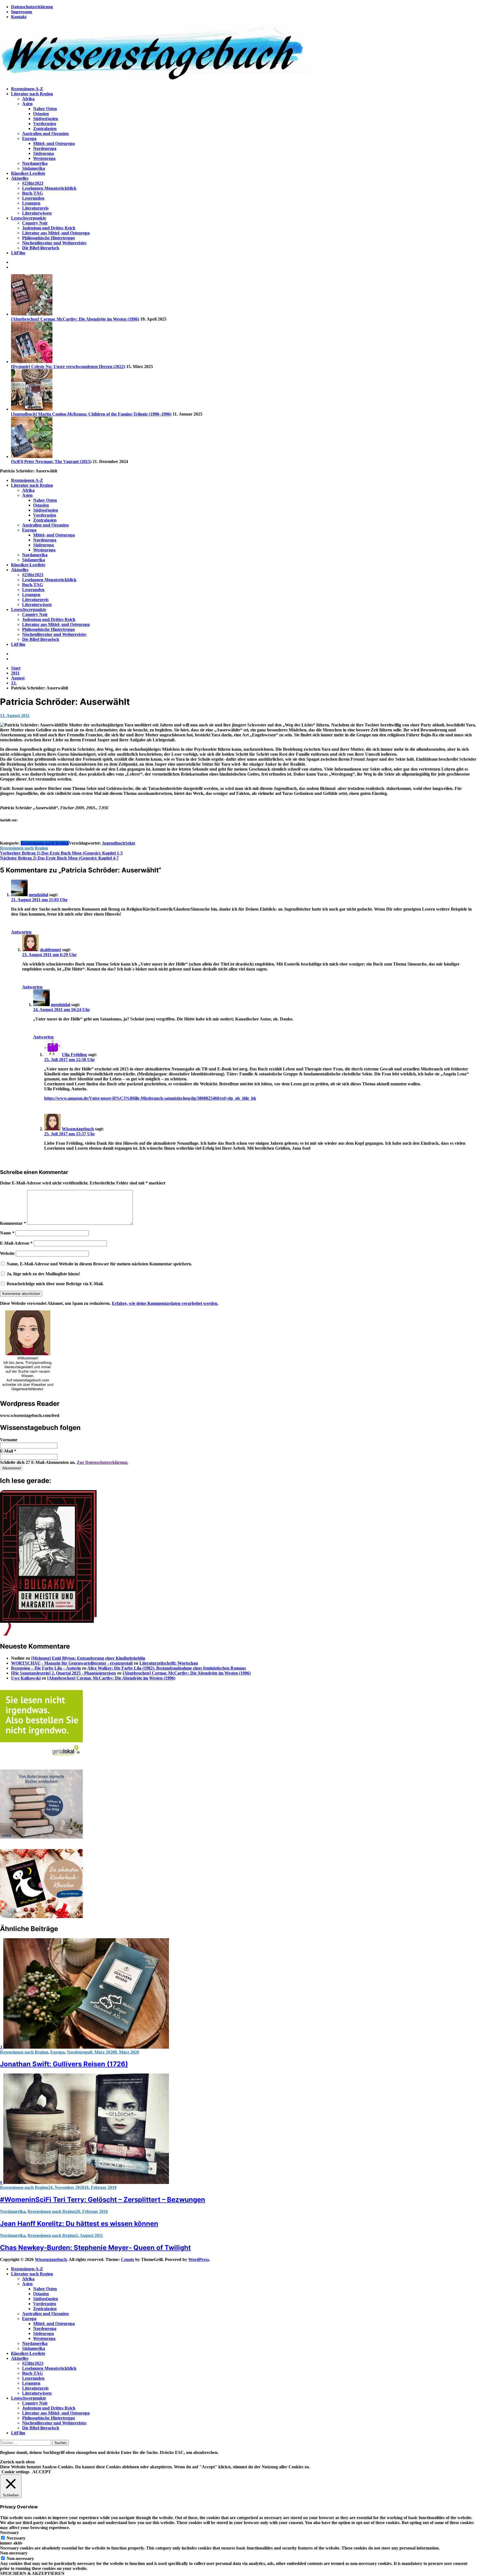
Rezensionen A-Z (27, 89)
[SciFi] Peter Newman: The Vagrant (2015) (51, 461)
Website (7, 1253)
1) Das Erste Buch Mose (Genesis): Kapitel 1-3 (61, 853)
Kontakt (19, 17)
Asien (27, 104)
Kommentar (13, 1223)
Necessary (16, 2538)
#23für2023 (33, 183)
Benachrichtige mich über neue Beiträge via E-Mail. (55, 1284)
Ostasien (41, 114)
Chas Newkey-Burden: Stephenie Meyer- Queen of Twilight (95, 2248)
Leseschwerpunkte (29, 218)
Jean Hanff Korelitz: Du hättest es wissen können (79, 2224)
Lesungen (31, 203)
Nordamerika (35, 163)
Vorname (9, 1440)
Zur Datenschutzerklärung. (103, 1462)
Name (7, 1233)
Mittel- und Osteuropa (54, 143)
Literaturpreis (35, 208)
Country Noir (35, 223)
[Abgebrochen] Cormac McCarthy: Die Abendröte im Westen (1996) (75, 319)
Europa (29, 138)
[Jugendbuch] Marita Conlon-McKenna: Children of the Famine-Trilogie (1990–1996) (91, 414)
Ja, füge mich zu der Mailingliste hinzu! (43, 1274)
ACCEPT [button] (42, 2472)
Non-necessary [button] (14, 2553)
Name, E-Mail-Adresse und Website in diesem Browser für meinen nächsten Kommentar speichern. (99, 1264)
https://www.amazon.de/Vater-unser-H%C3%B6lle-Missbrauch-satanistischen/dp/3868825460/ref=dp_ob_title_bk (150, 1098)
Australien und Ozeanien (45, 133)
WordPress (199, 2259)
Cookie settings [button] (15, 2472)
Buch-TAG (32, 193)
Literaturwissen (37, 213)
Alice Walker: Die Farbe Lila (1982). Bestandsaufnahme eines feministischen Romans (167, 1668)
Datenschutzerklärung (32, 7)
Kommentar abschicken (21, 1294)
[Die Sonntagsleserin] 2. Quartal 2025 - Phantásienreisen (63, 1673)
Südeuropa (43, 153)
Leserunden (33, 198)
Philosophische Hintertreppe (49, 238)
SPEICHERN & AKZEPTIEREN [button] (32, 2573)
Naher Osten (45, 109)
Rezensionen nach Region (45, 843)
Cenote (128, 2259)
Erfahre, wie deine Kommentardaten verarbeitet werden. (165, 1303)
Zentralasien (45, 129)
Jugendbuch (113, 843)
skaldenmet (50, 950)
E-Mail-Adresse (16, 1243)
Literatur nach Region (32, 94)
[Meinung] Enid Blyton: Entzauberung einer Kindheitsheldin (88, 1658)
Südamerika (34, 168)
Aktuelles (20, 178)
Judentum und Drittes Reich (49, 228)
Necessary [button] (9, 2533)
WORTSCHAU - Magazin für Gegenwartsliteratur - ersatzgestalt (72, 1663)
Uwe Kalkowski (26, 1678)
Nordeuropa (45, 148)
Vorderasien (45, 124)
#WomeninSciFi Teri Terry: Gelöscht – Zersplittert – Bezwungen (103, 2200)
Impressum (22, 12)
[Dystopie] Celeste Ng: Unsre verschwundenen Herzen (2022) (68, 367)
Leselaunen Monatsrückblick (49, 188)
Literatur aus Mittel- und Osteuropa (56, 233)
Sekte (130, 843)
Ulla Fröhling (74, 1055)
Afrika (28, 99)
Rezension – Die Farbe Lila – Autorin (46, 1668)
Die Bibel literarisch (41, 248)
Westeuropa (44, 158)
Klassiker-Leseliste (28, 173)
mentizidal (38, 895)
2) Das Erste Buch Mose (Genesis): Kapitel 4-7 (59, 858)
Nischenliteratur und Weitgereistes (54, 243)
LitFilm (18, 253)
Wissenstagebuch (78, 1129)
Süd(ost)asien (46, 119)
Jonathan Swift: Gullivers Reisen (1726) (64, 2064)
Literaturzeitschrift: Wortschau (169, 1663)
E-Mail (8, 1451)
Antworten (21, 932)
